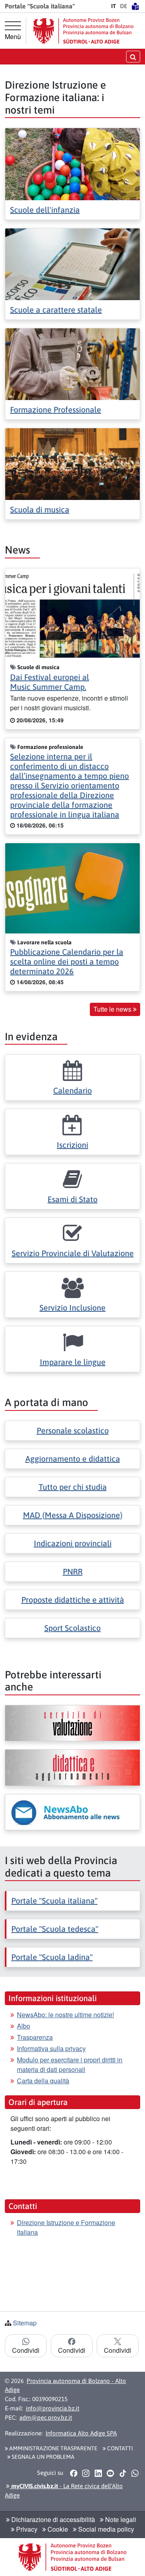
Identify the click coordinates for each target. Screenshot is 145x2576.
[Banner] (72, 1723)
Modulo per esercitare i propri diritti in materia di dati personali (70, 2065)
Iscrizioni (72, 1145)
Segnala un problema (42, 2457)
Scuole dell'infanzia (45, 210)
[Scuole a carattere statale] (72, 263)
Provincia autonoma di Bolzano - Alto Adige (65, 2385)
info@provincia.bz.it (53, 2408)
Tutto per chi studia (73, 1487)
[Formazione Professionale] (72, 363)
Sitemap (25, 2323)
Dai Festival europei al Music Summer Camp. (50, 682)
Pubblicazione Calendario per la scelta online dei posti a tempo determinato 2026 (67, 961)
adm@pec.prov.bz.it (46, 2417)
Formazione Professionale (56, 410)
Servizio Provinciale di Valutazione (73, 1253)
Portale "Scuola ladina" (52, 1957)
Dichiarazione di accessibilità (52, 2519)
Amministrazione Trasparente (53, 2448)
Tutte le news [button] (113, 1009)
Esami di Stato (72, 1199)
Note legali (120, 2519)
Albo (24, 2026)
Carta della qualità (43, 2081)
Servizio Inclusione (72, 1308)
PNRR (73, 1571)
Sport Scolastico (72, 1628)
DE (124, 6)
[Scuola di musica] (72, 464)
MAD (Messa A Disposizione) (73, 1515)
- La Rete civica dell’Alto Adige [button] (64, 2491)
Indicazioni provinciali (73, 1543)
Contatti (119, 2448)
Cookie (57, 2529)
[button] (74, 2473)
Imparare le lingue (73, 1362)
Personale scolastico (73, 1430)
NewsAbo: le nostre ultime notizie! (65, 2015)
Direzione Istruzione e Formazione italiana (66, 2227)
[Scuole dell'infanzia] (72, 163)
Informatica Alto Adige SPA (81, 2433)
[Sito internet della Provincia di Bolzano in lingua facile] (135, 6)
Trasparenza (35, 2037)
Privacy (26, 2529)
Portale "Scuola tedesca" (55, 1929)
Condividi (26, 2350)
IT (114, 6)
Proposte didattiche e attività (73, 1600)
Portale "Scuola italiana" (54, 1901)
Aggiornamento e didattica (73, 1459)
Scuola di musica (40, 509)
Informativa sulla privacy (51, 2048)
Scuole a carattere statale (56, 310)
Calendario (72, 1090)
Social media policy (105, 2529)
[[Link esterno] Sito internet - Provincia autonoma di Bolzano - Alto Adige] (83, 31)
